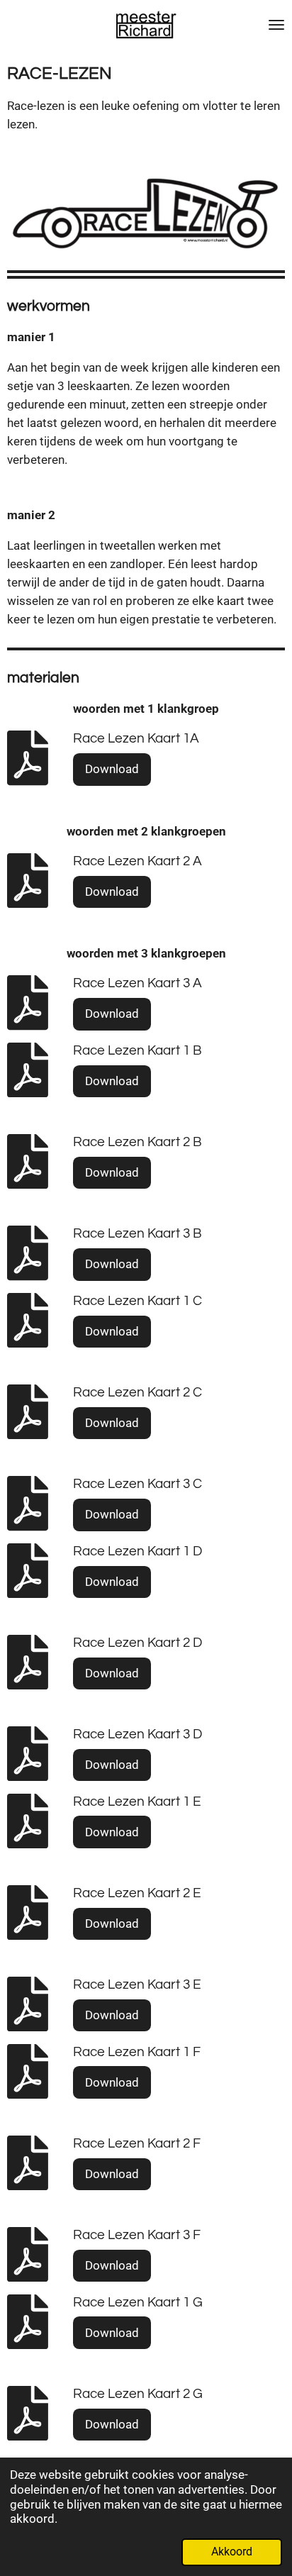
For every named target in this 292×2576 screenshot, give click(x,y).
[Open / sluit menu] (276, 25)
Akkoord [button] (232, 2552)
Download (112, 769)
